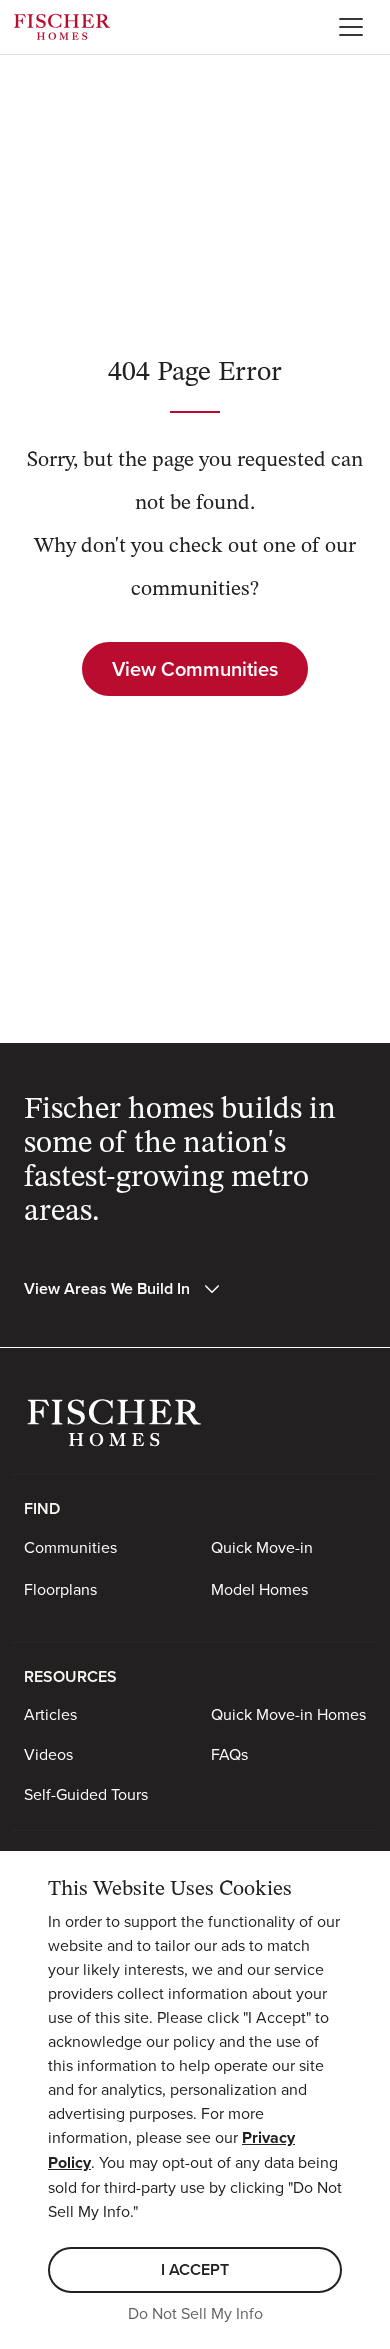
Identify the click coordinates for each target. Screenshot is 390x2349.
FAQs (229, 1754)
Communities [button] (70, 1547)
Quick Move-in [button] (262, 1547)
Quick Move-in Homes (288, 1714)
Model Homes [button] (259, 1589)
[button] (123, 1289)
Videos (48, 1754)
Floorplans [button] (60, 1589)
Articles (50, 1714)
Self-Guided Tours (86, 1794)
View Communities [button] (195, 668)
